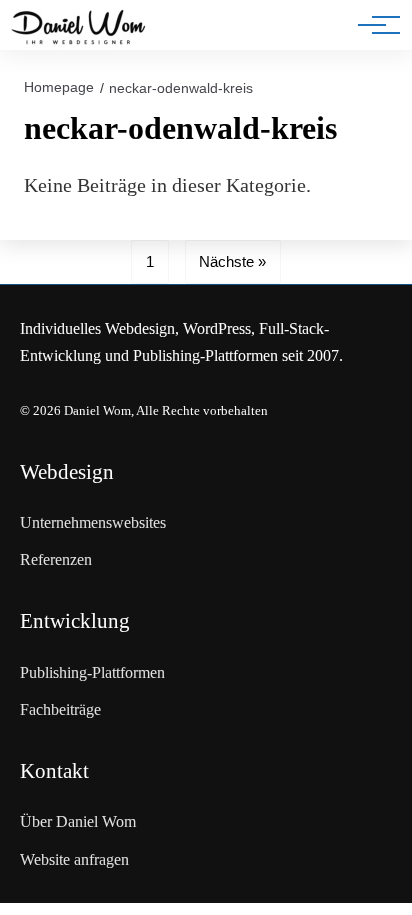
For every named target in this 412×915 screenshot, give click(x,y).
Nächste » (232, 261)
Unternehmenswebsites (93, 522)
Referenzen (56, 559)
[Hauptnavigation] (372, 25)
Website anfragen (74, 859)
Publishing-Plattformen (92, 672)
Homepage (59, 87)
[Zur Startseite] (78, 29)
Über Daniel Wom (78, 821)
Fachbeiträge (60, 709)
